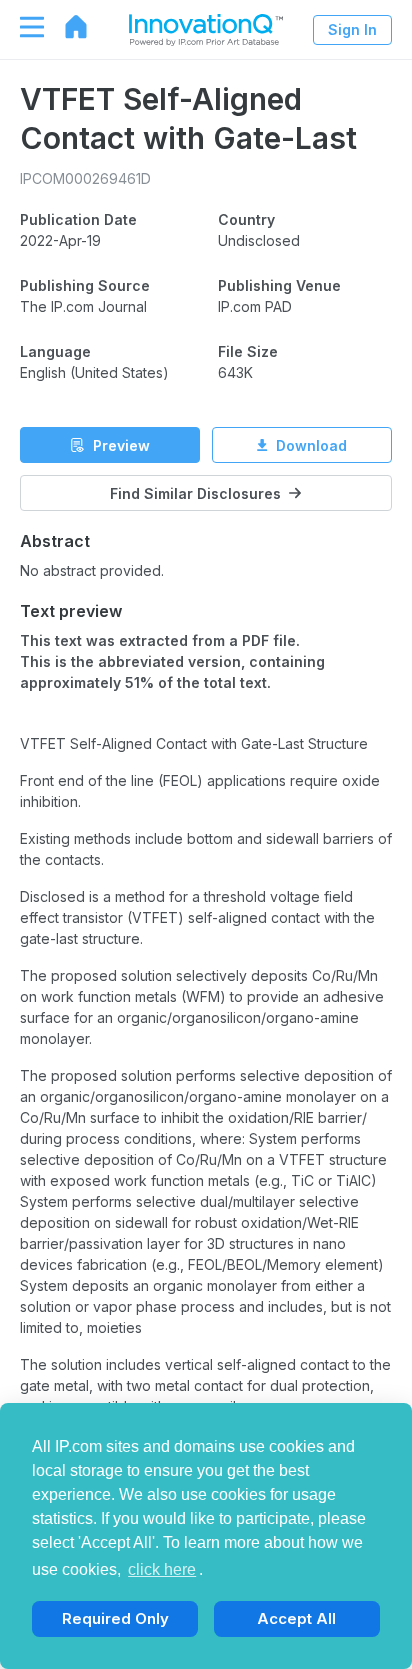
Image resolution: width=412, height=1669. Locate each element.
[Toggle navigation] (22, 27)
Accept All (296, 1618)
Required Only (115, 1618)
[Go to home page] (66, 27)
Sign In (352, 29)
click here (162, 1569)
